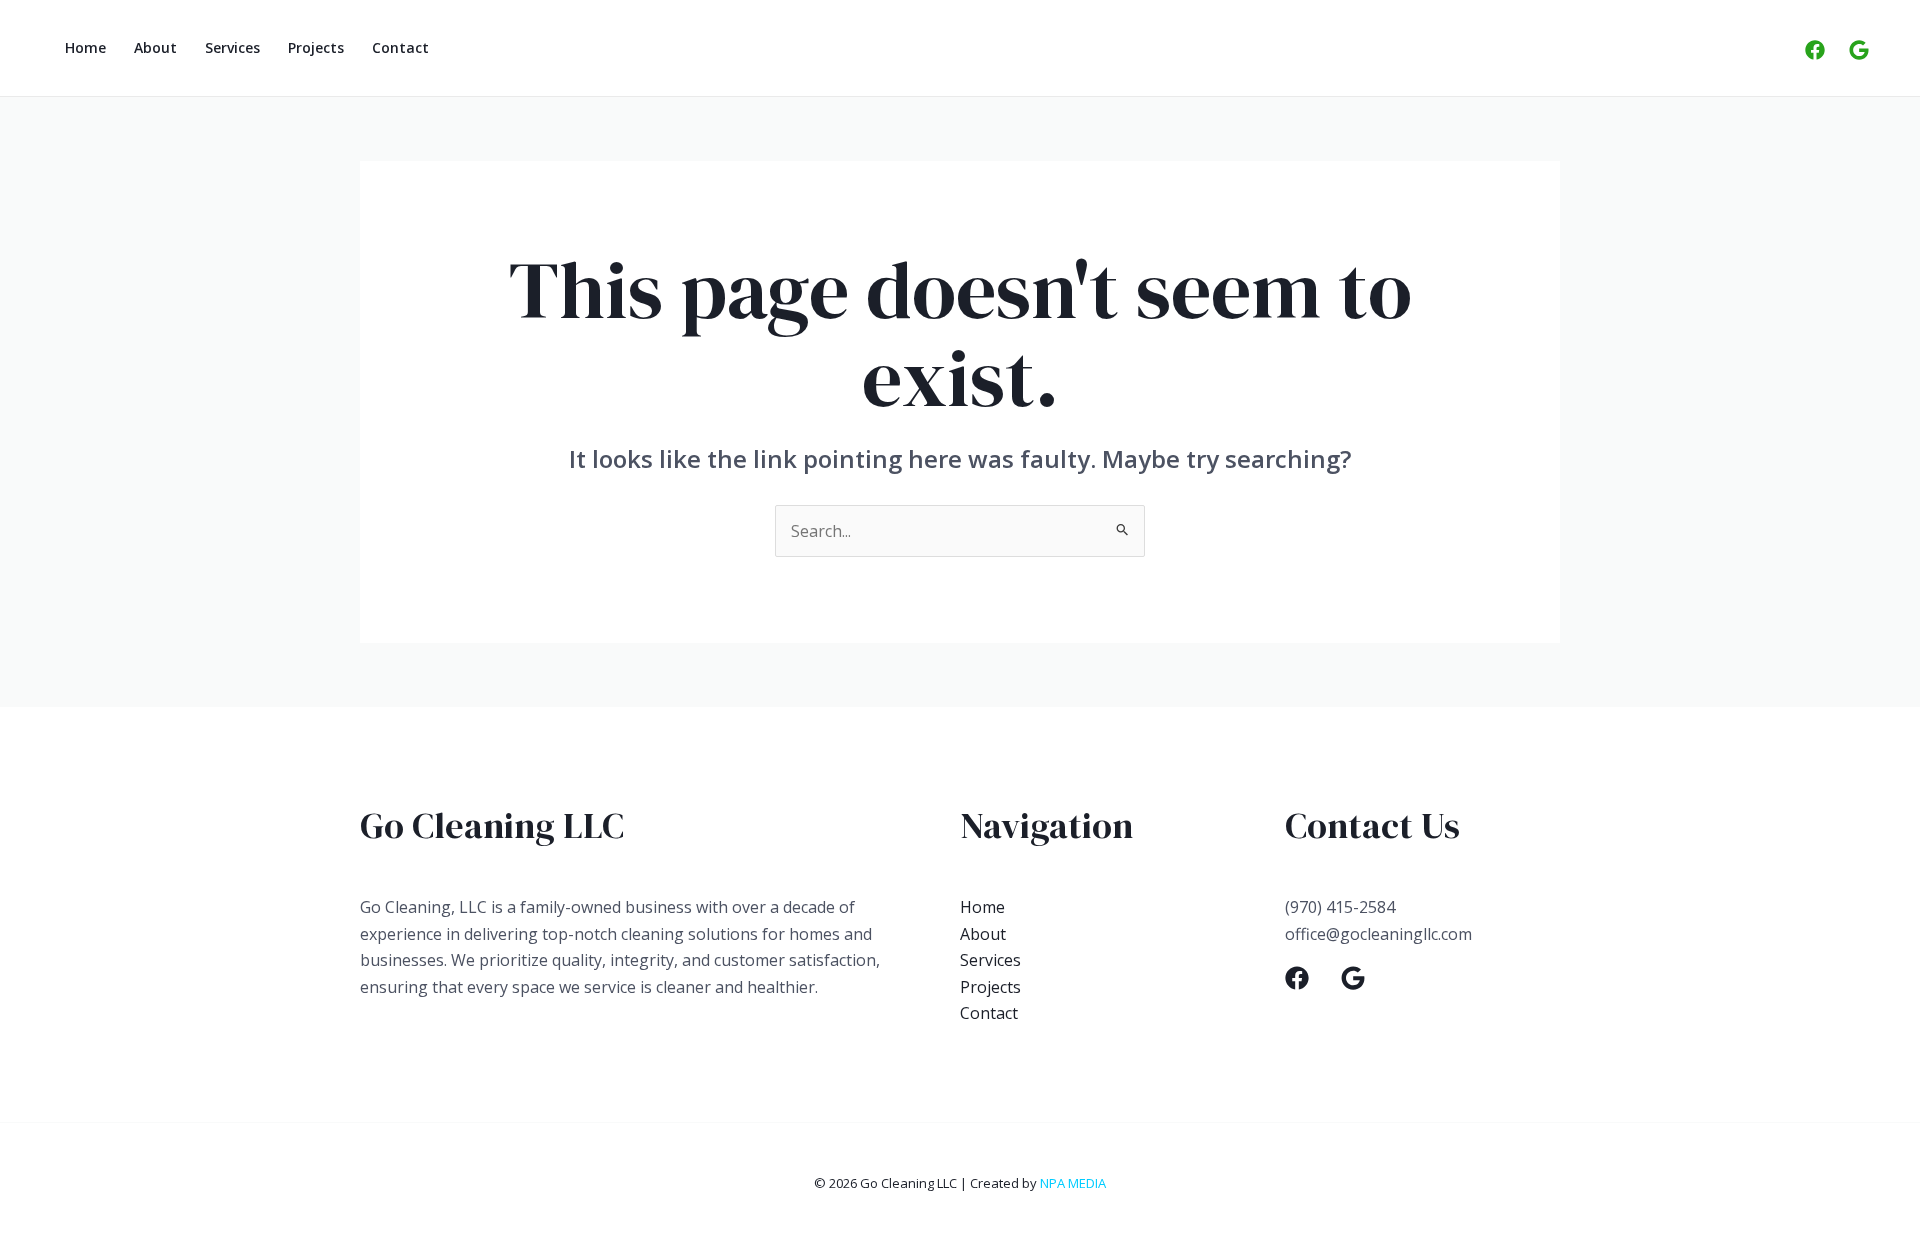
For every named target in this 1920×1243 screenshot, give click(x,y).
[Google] (1859, 50)
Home (85, 47)
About (155, 47)
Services (232, 47)
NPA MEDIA (1073, 1183)
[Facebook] (1815, 50)
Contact (400, 47)
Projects (316, 47)
